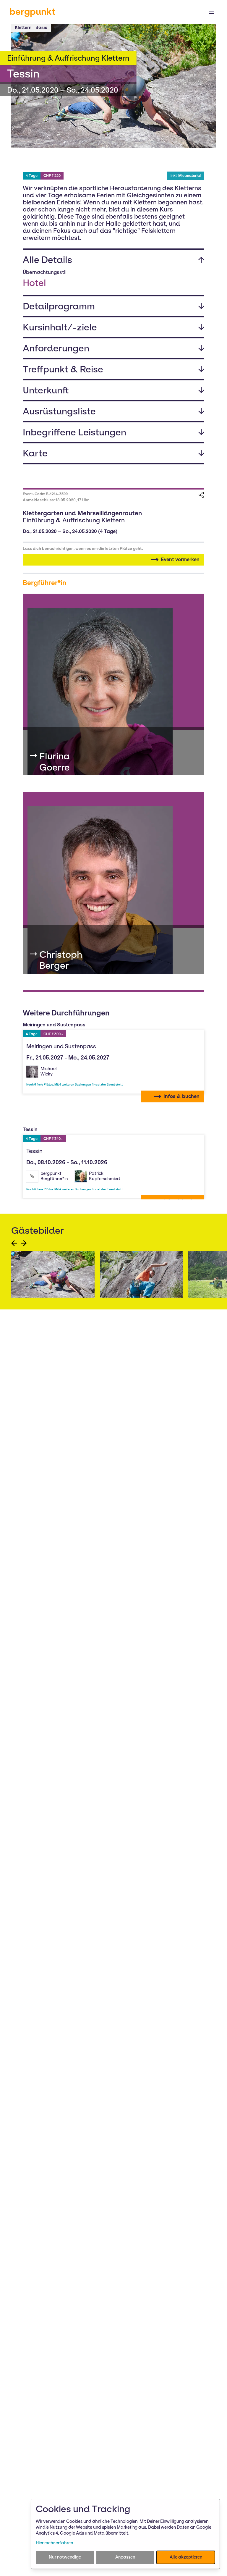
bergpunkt (33, 12)
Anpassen (125, 2557)
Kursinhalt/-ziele (60, 327)
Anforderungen (56, 348)
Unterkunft (46, 390)
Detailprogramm (59, 306)
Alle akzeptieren (186, 2557)
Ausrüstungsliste (59, 411)
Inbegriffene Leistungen (74, 432)
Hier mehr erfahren (54, 2543)
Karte (35, 453)
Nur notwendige (65, 2557)
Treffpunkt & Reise (63, 369)
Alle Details (47, 260)
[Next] (24, 1243)
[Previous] (14, 1243)
